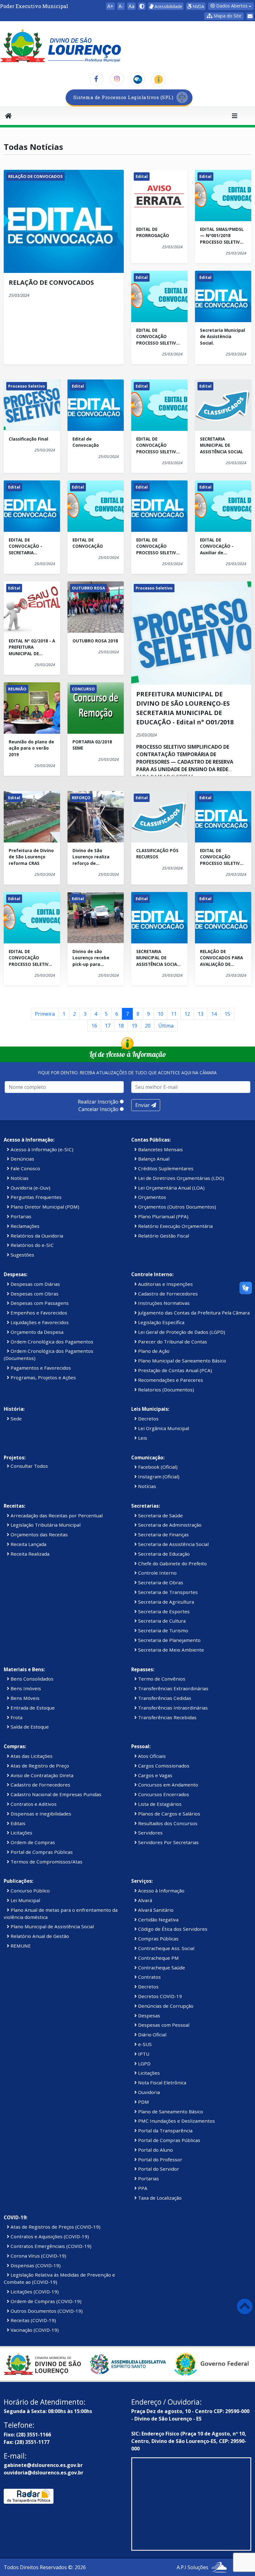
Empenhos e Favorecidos (38, 1313)
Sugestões (22, 1255)
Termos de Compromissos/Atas (46, 1862)
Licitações (21, 1833)
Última (166, 1026)
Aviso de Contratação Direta (41, 1775)
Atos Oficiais (151, 1756)
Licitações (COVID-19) (34, 2292)
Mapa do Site (227, 16)
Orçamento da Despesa (36, 1332)
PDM (143, 2102)
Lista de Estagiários (159, 1804)
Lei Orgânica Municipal (163, 1428)
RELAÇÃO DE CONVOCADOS (35, 176)
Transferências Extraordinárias (173, 1688)
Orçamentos (151, 1197)
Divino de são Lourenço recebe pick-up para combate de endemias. (91, 958)
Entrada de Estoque (32, 1708)
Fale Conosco (25, 1168)
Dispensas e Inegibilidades (40, 1814)
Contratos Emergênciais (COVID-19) (50, 2246)
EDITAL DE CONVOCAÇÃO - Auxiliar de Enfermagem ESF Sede (219, 546)
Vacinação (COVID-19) (34, 2330)
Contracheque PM (158, 1958)
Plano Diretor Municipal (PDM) (44, 1207)
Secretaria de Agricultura (165, 1602)
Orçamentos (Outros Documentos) (176, 1207)
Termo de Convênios (161, 1679)
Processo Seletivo (27, 386)
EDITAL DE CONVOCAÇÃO (88, 543)
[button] (224, 16)
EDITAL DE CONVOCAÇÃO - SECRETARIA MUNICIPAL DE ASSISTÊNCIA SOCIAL (30, 546)
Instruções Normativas (163, 1303)
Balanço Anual (153, 1159)
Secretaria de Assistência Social (173, 1544)
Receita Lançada (28, 1544)
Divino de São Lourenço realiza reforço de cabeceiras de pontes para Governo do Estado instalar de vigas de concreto (94, 857)
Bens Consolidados (31, 1679)
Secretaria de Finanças (163, 1534)
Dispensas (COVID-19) (35, 2265)
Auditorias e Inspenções (165, 1284)
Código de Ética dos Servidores (172, 1929)
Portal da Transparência (165, 2130)
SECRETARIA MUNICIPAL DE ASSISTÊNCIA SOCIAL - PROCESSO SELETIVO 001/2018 (159, 958)
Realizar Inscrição (98, 1102)
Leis (142, 1438)
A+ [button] (110, 6)
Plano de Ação (153, 1351)
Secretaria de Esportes (163, 1611)
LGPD (144, 2063)
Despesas (148, 2015)
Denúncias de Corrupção (165, 2006)
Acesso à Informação (161, 1891)
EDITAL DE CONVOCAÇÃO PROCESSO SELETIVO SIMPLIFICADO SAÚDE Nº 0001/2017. (158, 337)
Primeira (45, 1014)
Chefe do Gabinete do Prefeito (172, 1563)
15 (227, 1014)
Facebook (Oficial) (157, 1467)
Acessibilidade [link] (168, 6)
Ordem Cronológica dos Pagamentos (51, 1342)
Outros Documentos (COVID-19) (46, 2311)
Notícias (19, 1178)
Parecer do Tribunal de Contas (172, 1342)
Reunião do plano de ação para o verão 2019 (31, 748)
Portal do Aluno (155, 2150)
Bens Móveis (24, 1698)
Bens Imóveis (25, 1688)
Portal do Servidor (158, 2169)
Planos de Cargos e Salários (169, 1814)
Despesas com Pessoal (163, 2025)
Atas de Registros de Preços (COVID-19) (55, 2227)
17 (108, 1026)
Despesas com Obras (34, 1294)
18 (121, 1026)
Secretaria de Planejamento (169, 1640)
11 (174, 1014)
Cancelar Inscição (98, 1109)
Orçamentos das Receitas (39, 1534)
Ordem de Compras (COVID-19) (45, 2301)
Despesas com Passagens (39, 1303)
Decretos (148, 1419)
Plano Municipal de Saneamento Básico (181, 1361)
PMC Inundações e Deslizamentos (176, 2121)
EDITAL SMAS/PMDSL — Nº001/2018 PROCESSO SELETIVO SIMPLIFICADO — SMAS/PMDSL (222, 236)
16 (94, 1026)
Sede (16, 1419)
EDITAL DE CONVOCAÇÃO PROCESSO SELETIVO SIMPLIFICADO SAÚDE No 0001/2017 (158, 445)
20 (148, 1026)
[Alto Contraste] (142, 6)
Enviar (143, 1105)
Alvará (144, 1900)
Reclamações (24, 1226)
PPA (142, 2188)
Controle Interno (157, 1573)
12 (187, 1014)
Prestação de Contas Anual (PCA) (174, 1370)
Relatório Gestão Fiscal (163, 1236)
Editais (17, 1823)
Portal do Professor (160, 2159)
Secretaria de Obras (160, 1582)
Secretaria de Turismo (162, 1630)
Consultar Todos (29, 1466)
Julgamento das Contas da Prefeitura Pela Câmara (193, 1313)
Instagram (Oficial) (158, 1476)
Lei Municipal (25, 1900)
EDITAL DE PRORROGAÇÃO (153, 232)
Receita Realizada (29, 1554)
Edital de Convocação (86, 442)
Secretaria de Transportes (167, 1592)
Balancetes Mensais (160, 1149)
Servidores (150, 1833)
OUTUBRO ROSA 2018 (95, 641)
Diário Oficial (152, 2035)
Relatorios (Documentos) (165, 1390)
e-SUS (144, 2044)
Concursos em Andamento (167, 1785)
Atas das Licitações (31, 1756)
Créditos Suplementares (165, 1168)
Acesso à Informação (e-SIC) (41, 1149)
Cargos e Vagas (155, 1775)
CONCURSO (83, 689)
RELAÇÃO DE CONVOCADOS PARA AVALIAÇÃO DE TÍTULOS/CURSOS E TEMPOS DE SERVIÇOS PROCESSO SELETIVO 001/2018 (223, 958)
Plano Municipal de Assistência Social (52, 1926)
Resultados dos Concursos (167, 1823)
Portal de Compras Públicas (41, 1852)
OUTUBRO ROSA (88, 588)
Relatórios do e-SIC (32, 1245)
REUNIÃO (17, 689)
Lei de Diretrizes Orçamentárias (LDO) (181, 1178)
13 (201, 1014)
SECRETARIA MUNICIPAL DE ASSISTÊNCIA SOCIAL (222, 445)
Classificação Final (28, 439)
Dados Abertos (231, 6)
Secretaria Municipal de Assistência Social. (223, 336)
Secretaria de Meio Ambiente (170, 1650)
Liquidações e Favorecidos (39, 1322)
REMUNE (20, 1946)
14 (214, 1014)
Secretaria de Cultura (161, 1621)
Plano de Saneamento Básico (170, 2111)
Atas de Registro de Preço (39, 1766)
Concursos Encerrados (163, 1794)
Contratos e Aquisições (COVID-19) (49, 2236)
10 (160, 1014)
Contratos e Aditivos (33, 1804)
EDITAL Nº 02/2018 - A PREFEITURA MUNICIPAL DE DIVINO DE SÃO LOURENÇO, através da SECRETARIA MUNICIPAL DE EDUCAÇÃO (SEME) (32, 647)
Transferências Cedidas (164, 1698)
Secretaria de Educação (163, 1554)
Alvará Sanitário (155, 1910)
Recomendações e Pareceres (170, 1380)
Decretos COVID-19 (159, 1996)
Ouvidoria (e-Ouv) (30, 1188)
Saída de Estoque (29, 1727)
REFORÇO (81, 798)
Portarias (20, 1216)
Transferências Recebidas (167, 1717)
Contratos (149, 1977)
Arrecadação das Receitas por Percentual (56, 1515)
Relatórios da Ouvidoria (36, 1236)
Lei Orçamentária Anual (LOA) (171, 1188)
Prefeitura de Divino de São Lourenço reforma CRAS (31, 857)
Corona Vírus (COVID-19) (38, 2256)
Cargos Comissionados (163, 1766)
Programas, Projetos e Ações (43, 1377)
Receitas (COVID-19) (33, 2320)
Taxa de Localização (159, 2198)
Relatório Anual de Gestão (39, 1936)
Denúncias (22, 1159)
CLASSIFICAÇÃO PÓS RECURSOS (157, 854)
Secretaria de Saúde (160, 1515)
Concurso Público (30, 1891)
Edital (142, 176)
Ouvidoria (148, 2092)
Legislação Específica (161, 1322)
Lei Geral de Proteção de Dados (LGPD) (181, 1332)
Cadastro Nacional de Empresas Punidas (55, 1794)
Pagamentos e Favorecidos (40, 1368)
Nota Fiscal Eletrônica (162, 2082)
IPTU (143, 2054)
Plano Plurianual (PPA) (163, 1216)
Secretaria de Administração (169, 1525)
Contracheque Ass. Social (166, 1948)
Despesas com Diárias (35, 1284)
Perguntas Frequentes (35, 1197)
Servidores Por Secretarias (168, 1842)
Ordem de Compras (32, 1842)
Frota (16, 1717)
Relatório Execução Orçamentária (175, 1226)
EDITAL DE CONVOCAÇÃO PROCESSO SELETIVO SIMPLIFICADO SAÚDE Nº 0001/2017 (158, 546)
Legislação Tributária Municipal (45, 1525)
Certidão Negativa (158, 1920)
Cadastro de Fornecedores (167, 1294)
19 (134, 1026)
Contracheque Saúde (161, 1968)
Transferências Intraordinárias (172, 1708)
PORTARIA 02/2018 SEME (92, 745)
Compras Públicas (158, 1939)
